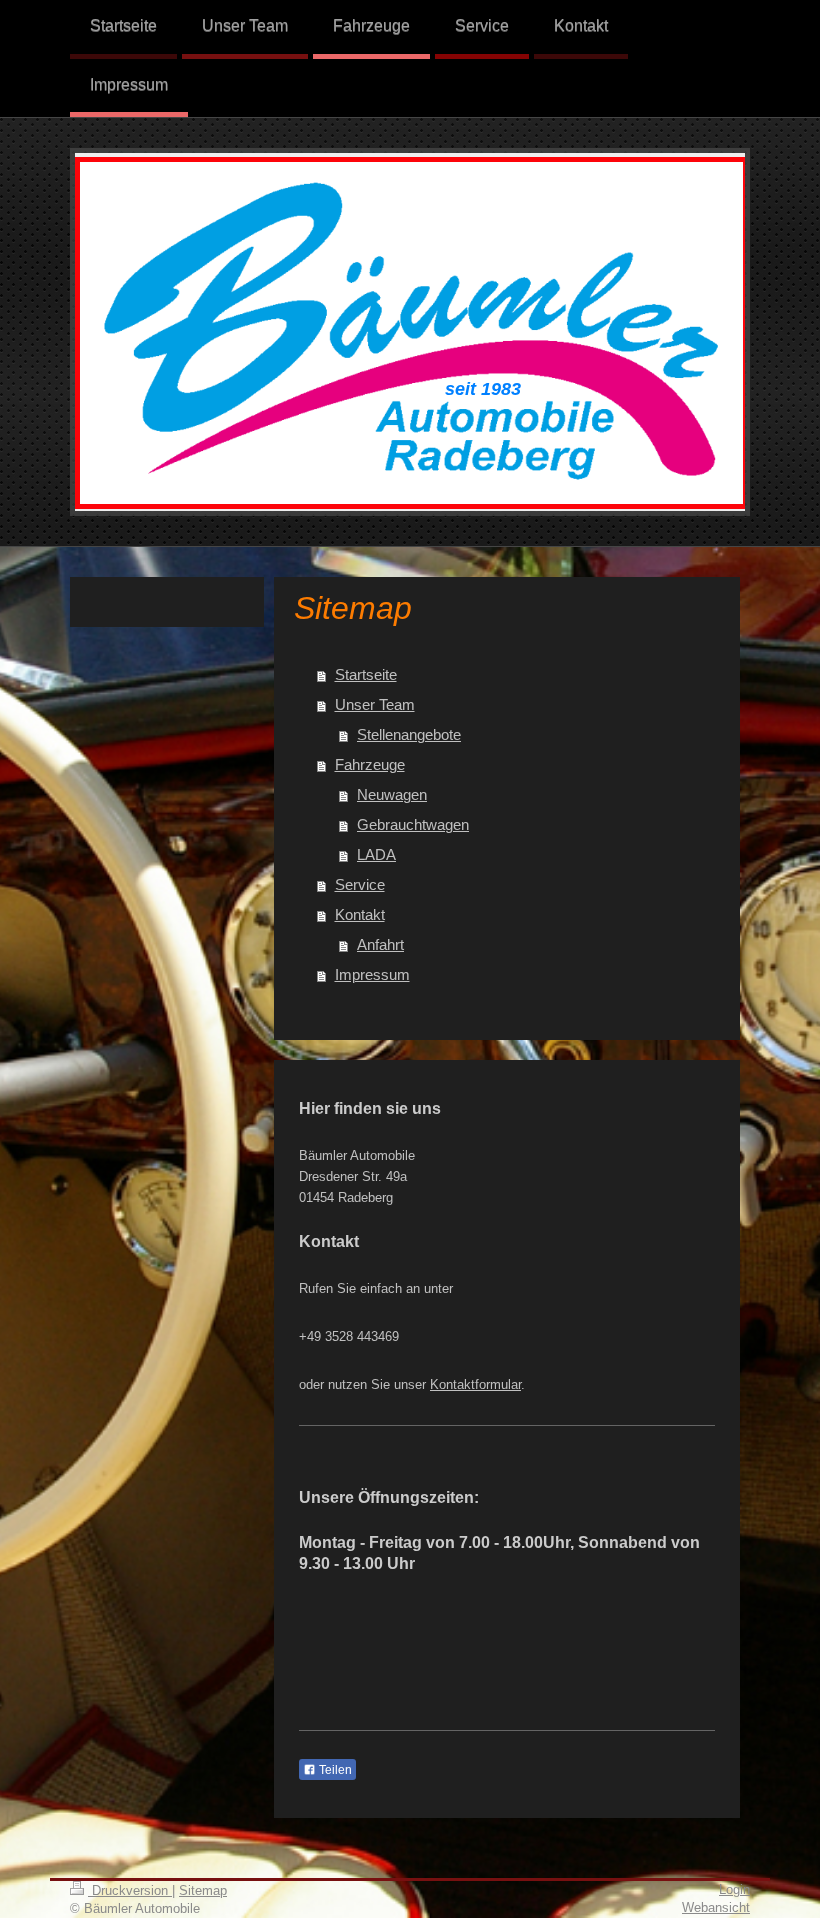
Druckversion (130, 1890)
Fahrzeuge (370, 764)
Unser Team (375, 704)
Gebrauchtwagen (413, 824)
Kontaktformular (475, 1384)
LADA (376, 854)
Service (360, 884)
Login (734, 1889)
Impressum (372, 974)
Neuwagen (392, 794)
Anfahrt (380, 944)
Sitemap (203, 1890)
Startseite (366, 674)
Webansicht (716, 1907)
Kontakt (360, 914)
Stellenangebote (409, 734)
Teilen (334, 1770)
